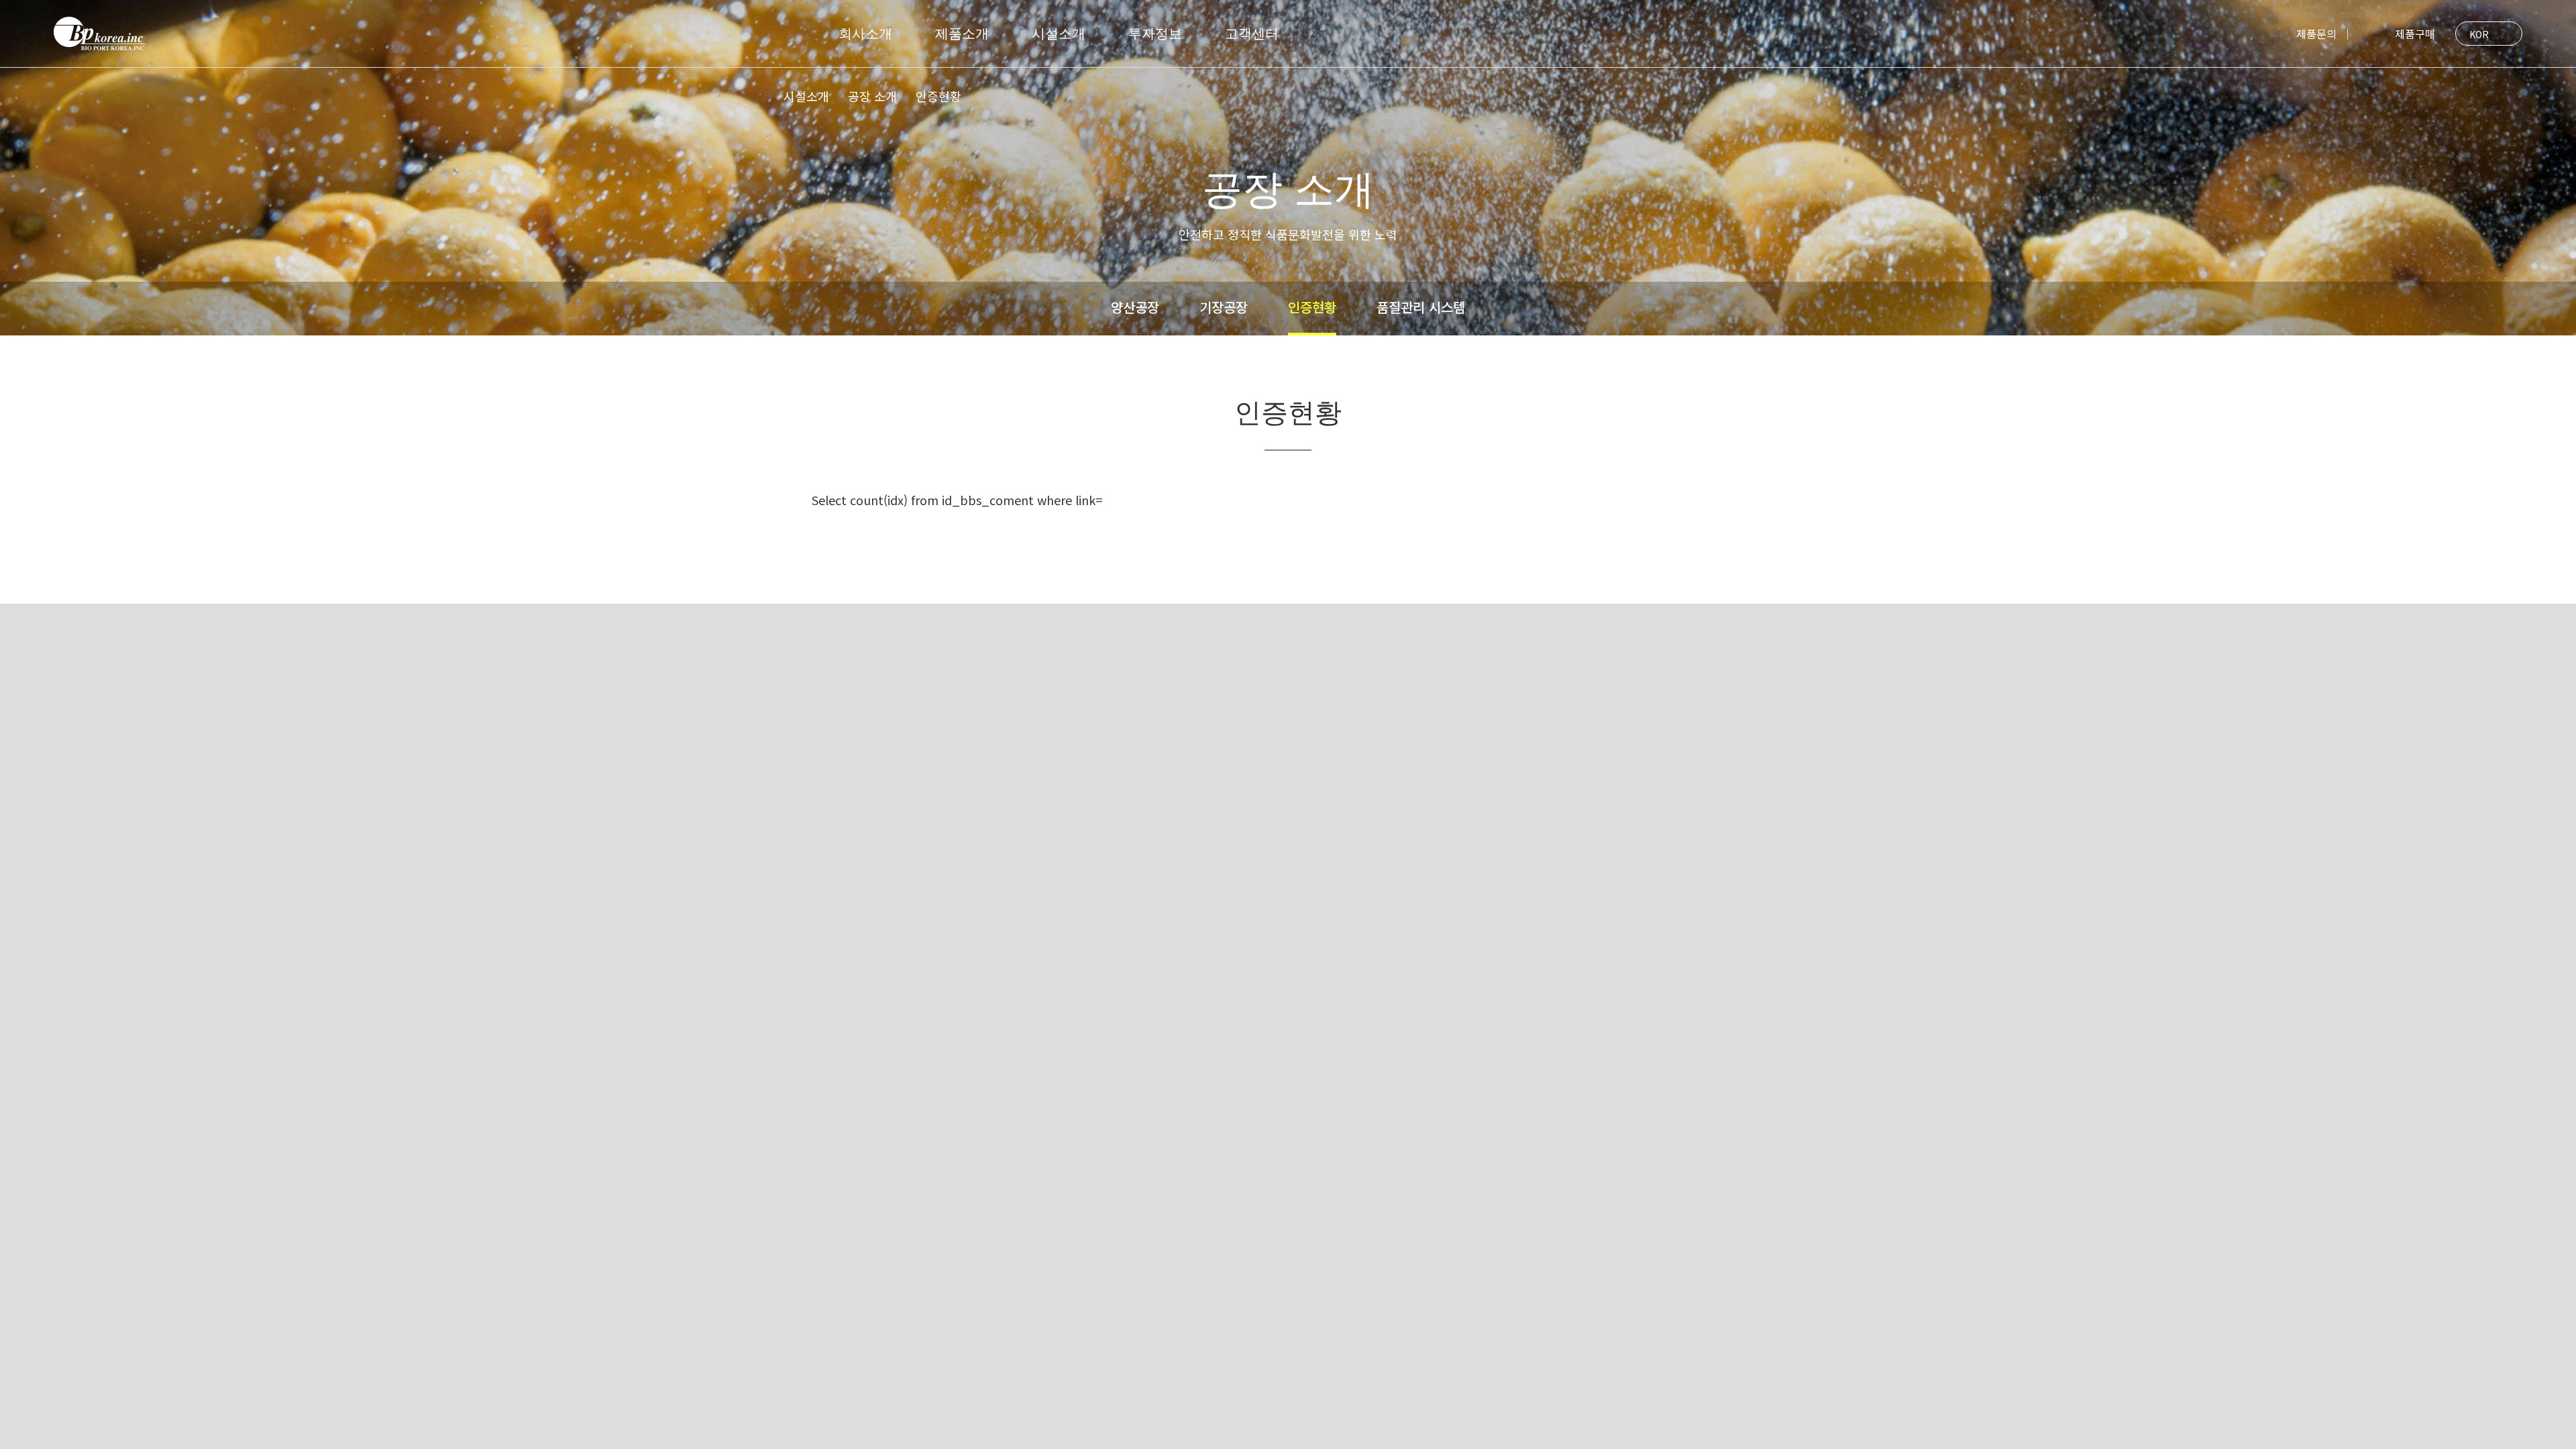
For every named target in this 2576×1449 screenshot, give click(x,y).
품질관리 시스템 (1421, 307)
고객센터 (1252, 34)
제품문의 (2316, 34)
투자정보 (1155, 34)
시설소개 (1059, 34)
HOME (758, 99)
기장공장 (1224, 307)
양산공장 (1135, 307)
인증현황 (1312, 307)
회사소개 (865, 34)
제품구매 (2397, 34)
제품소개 (962, 34)
